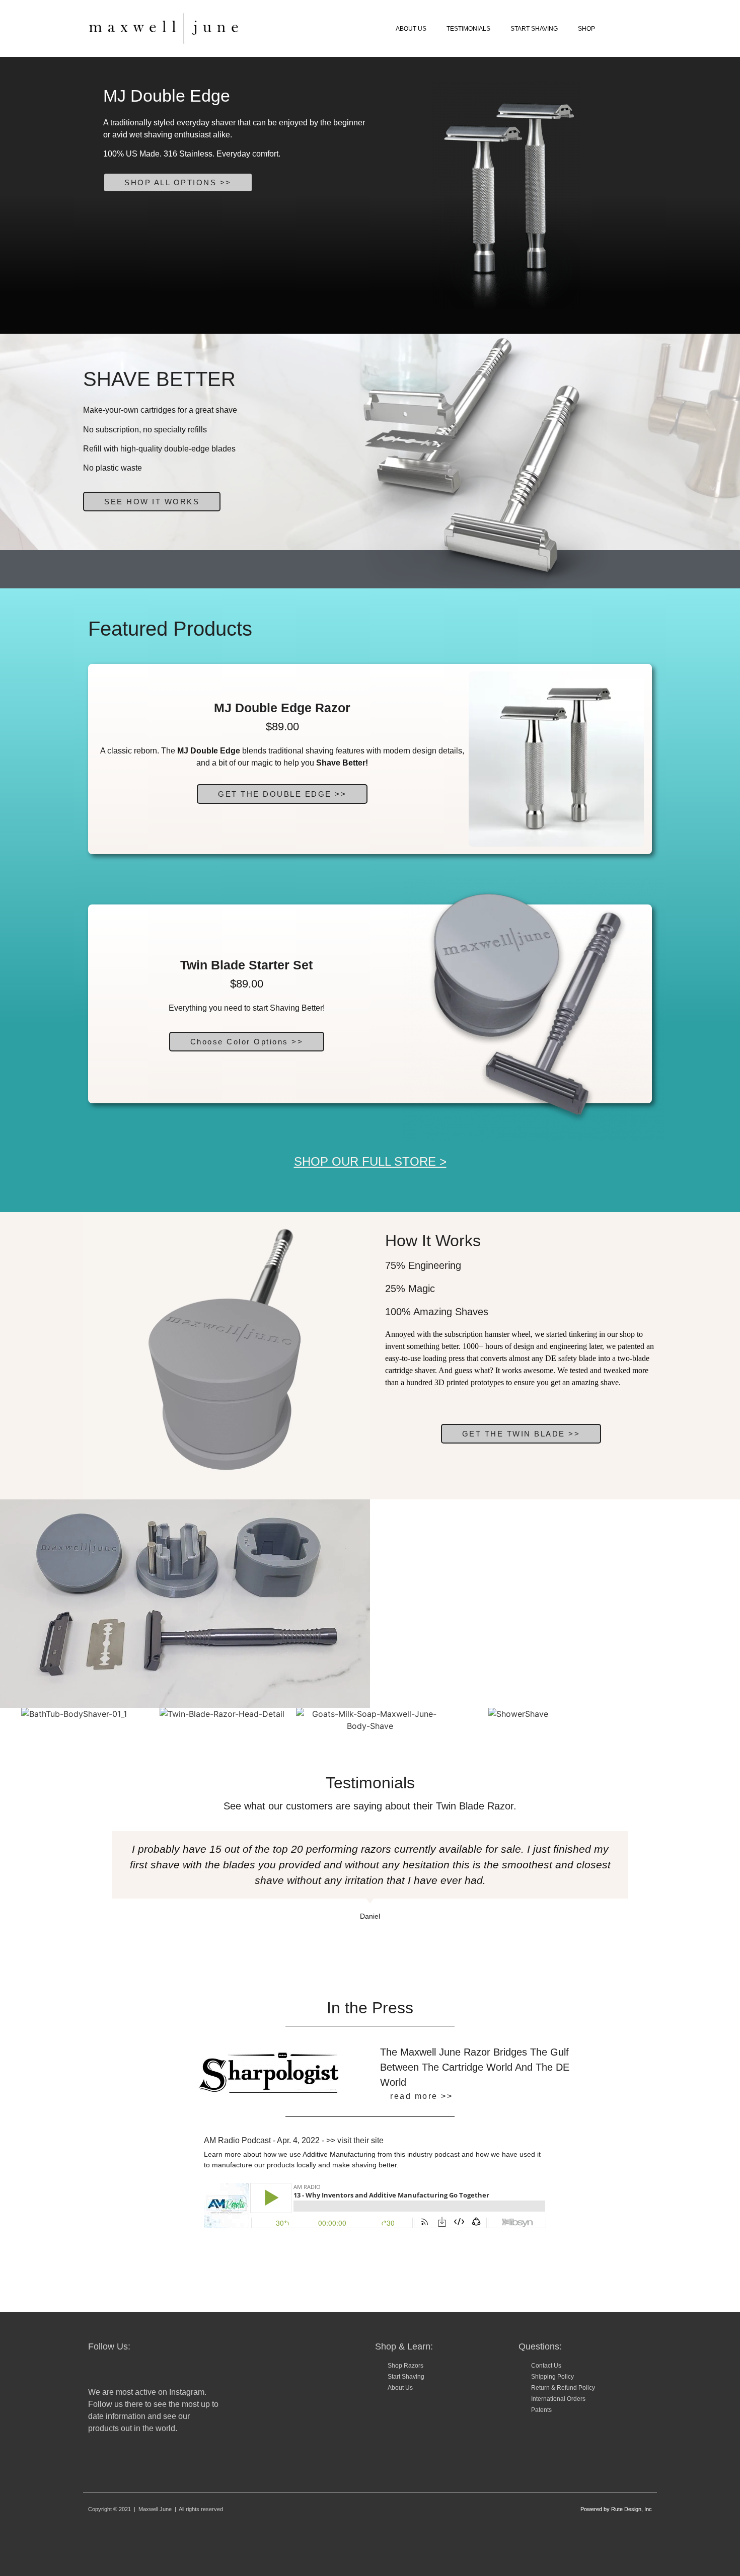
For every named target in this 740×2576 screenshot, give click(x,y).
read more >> (421, 2096)
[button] (247, 1042)
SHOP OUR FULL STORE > (370, 1161)
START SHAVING (534, 29)
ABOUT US (411, 29)
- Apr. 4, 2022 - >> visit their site (294, 2140)
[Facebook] (121, 2369)
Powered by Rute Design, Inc (616, 2509)
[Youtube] (146, 2369)
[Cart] (641, 28)
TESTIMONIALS (468, 29)
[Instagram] (96, 2369)
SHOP (586, 29)
